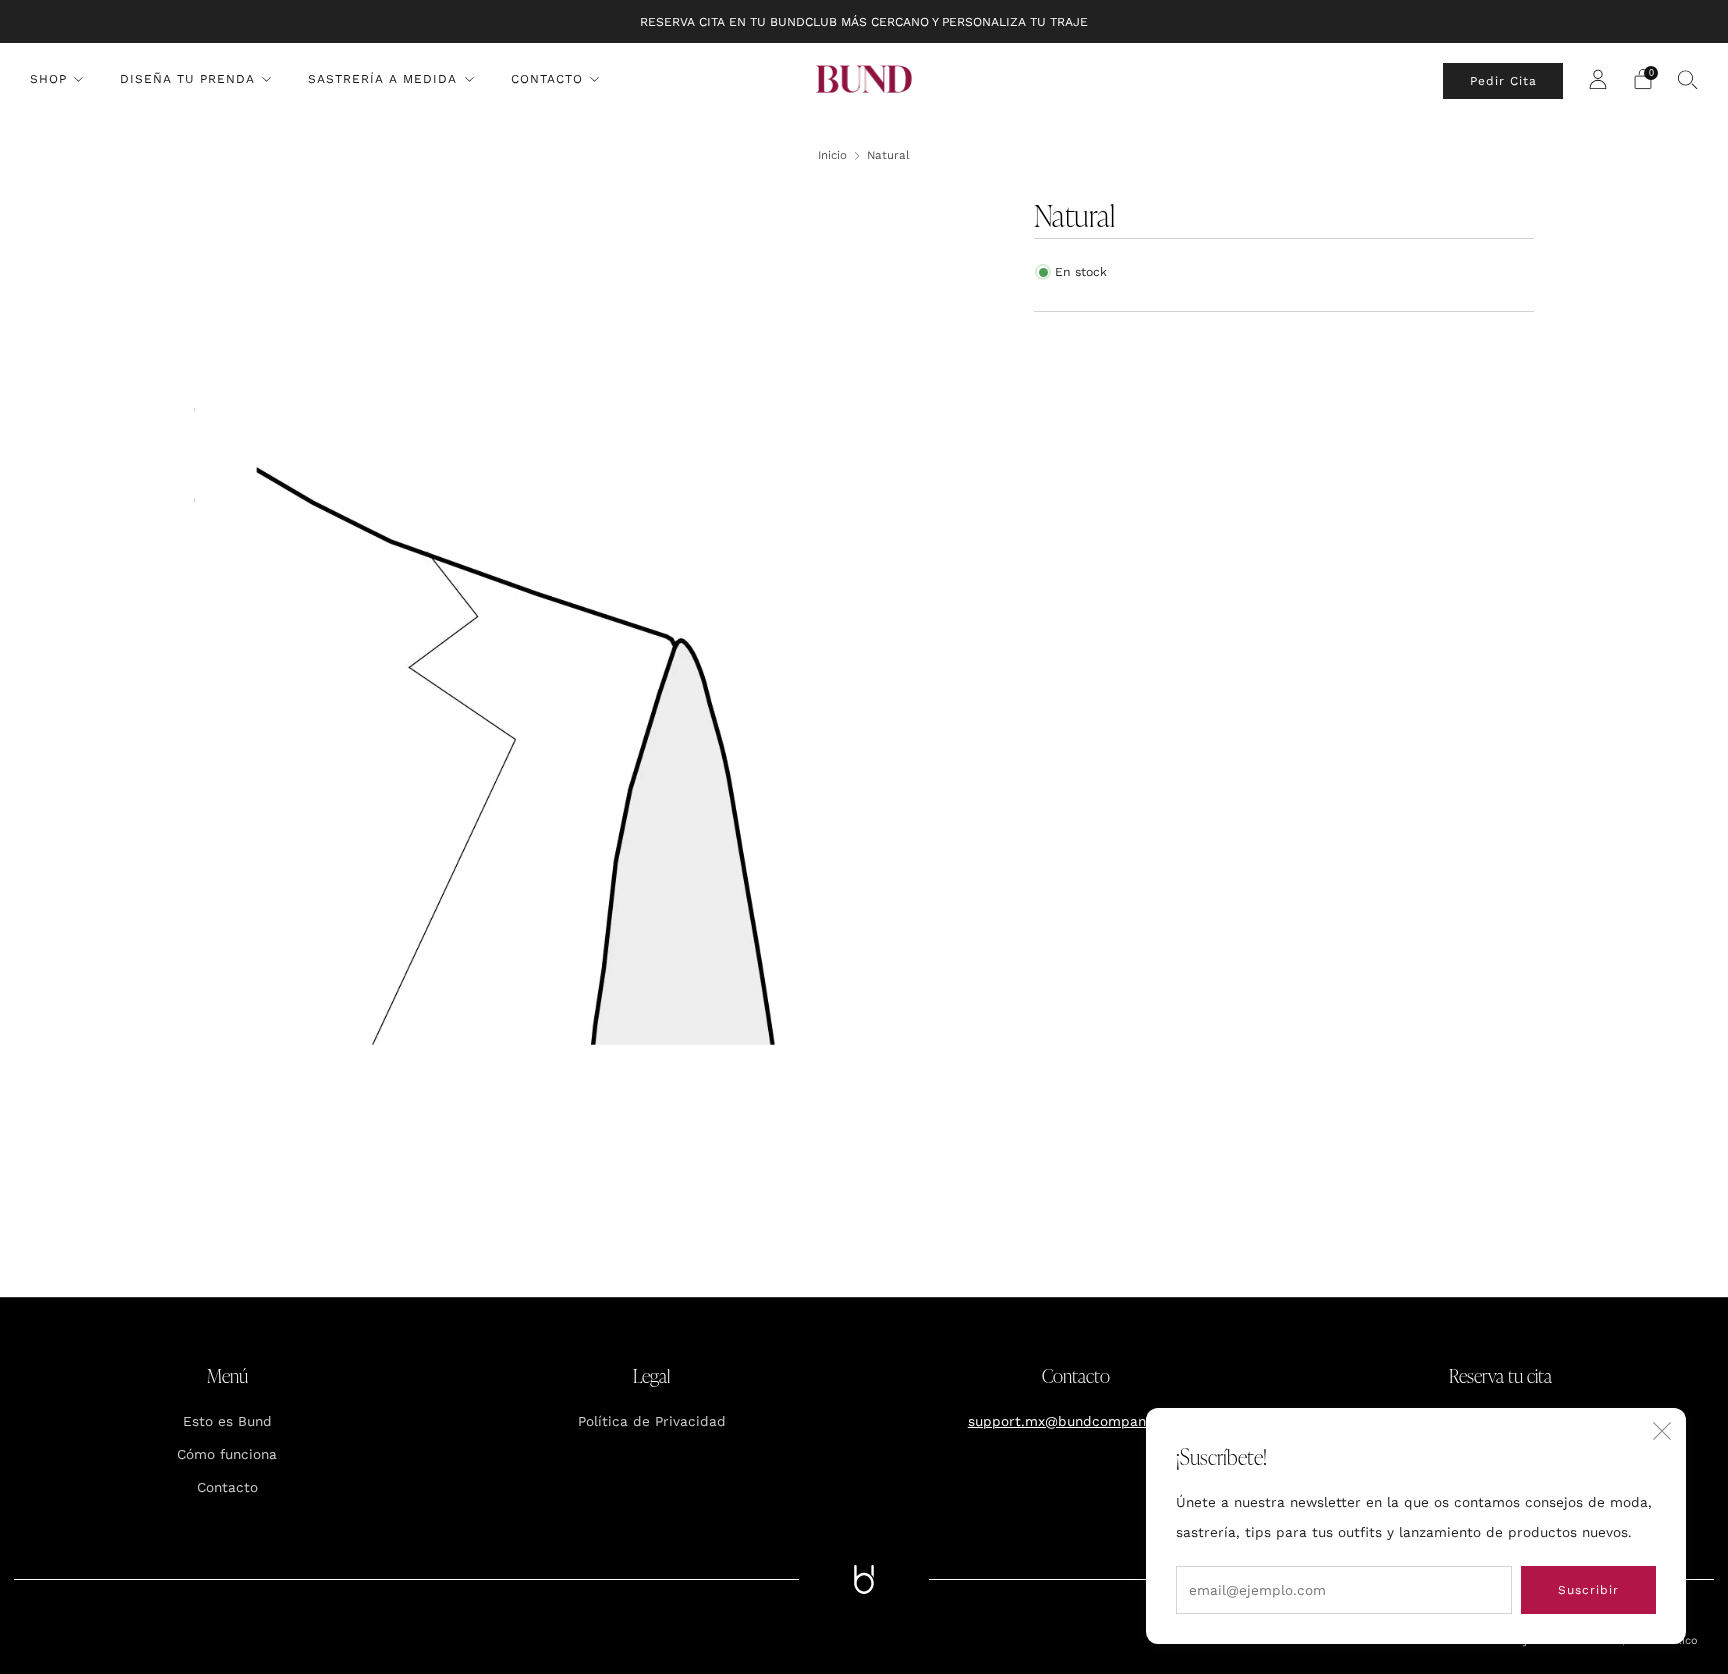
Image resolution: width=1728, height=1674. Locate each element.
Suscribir (1588, 1590)
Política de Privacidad (652, 1421)
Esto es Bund (227, 1421)
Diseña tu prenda (187, 79)
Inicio (832, 155)
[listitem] (864, 21)
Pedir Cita (1503, 81)
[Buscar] (1688, 79)
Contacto (547, 79)
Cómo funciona (227, 1454)
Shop (48, 79)
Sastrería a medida (382, 79)
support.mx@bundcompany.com (1076, 1421)
